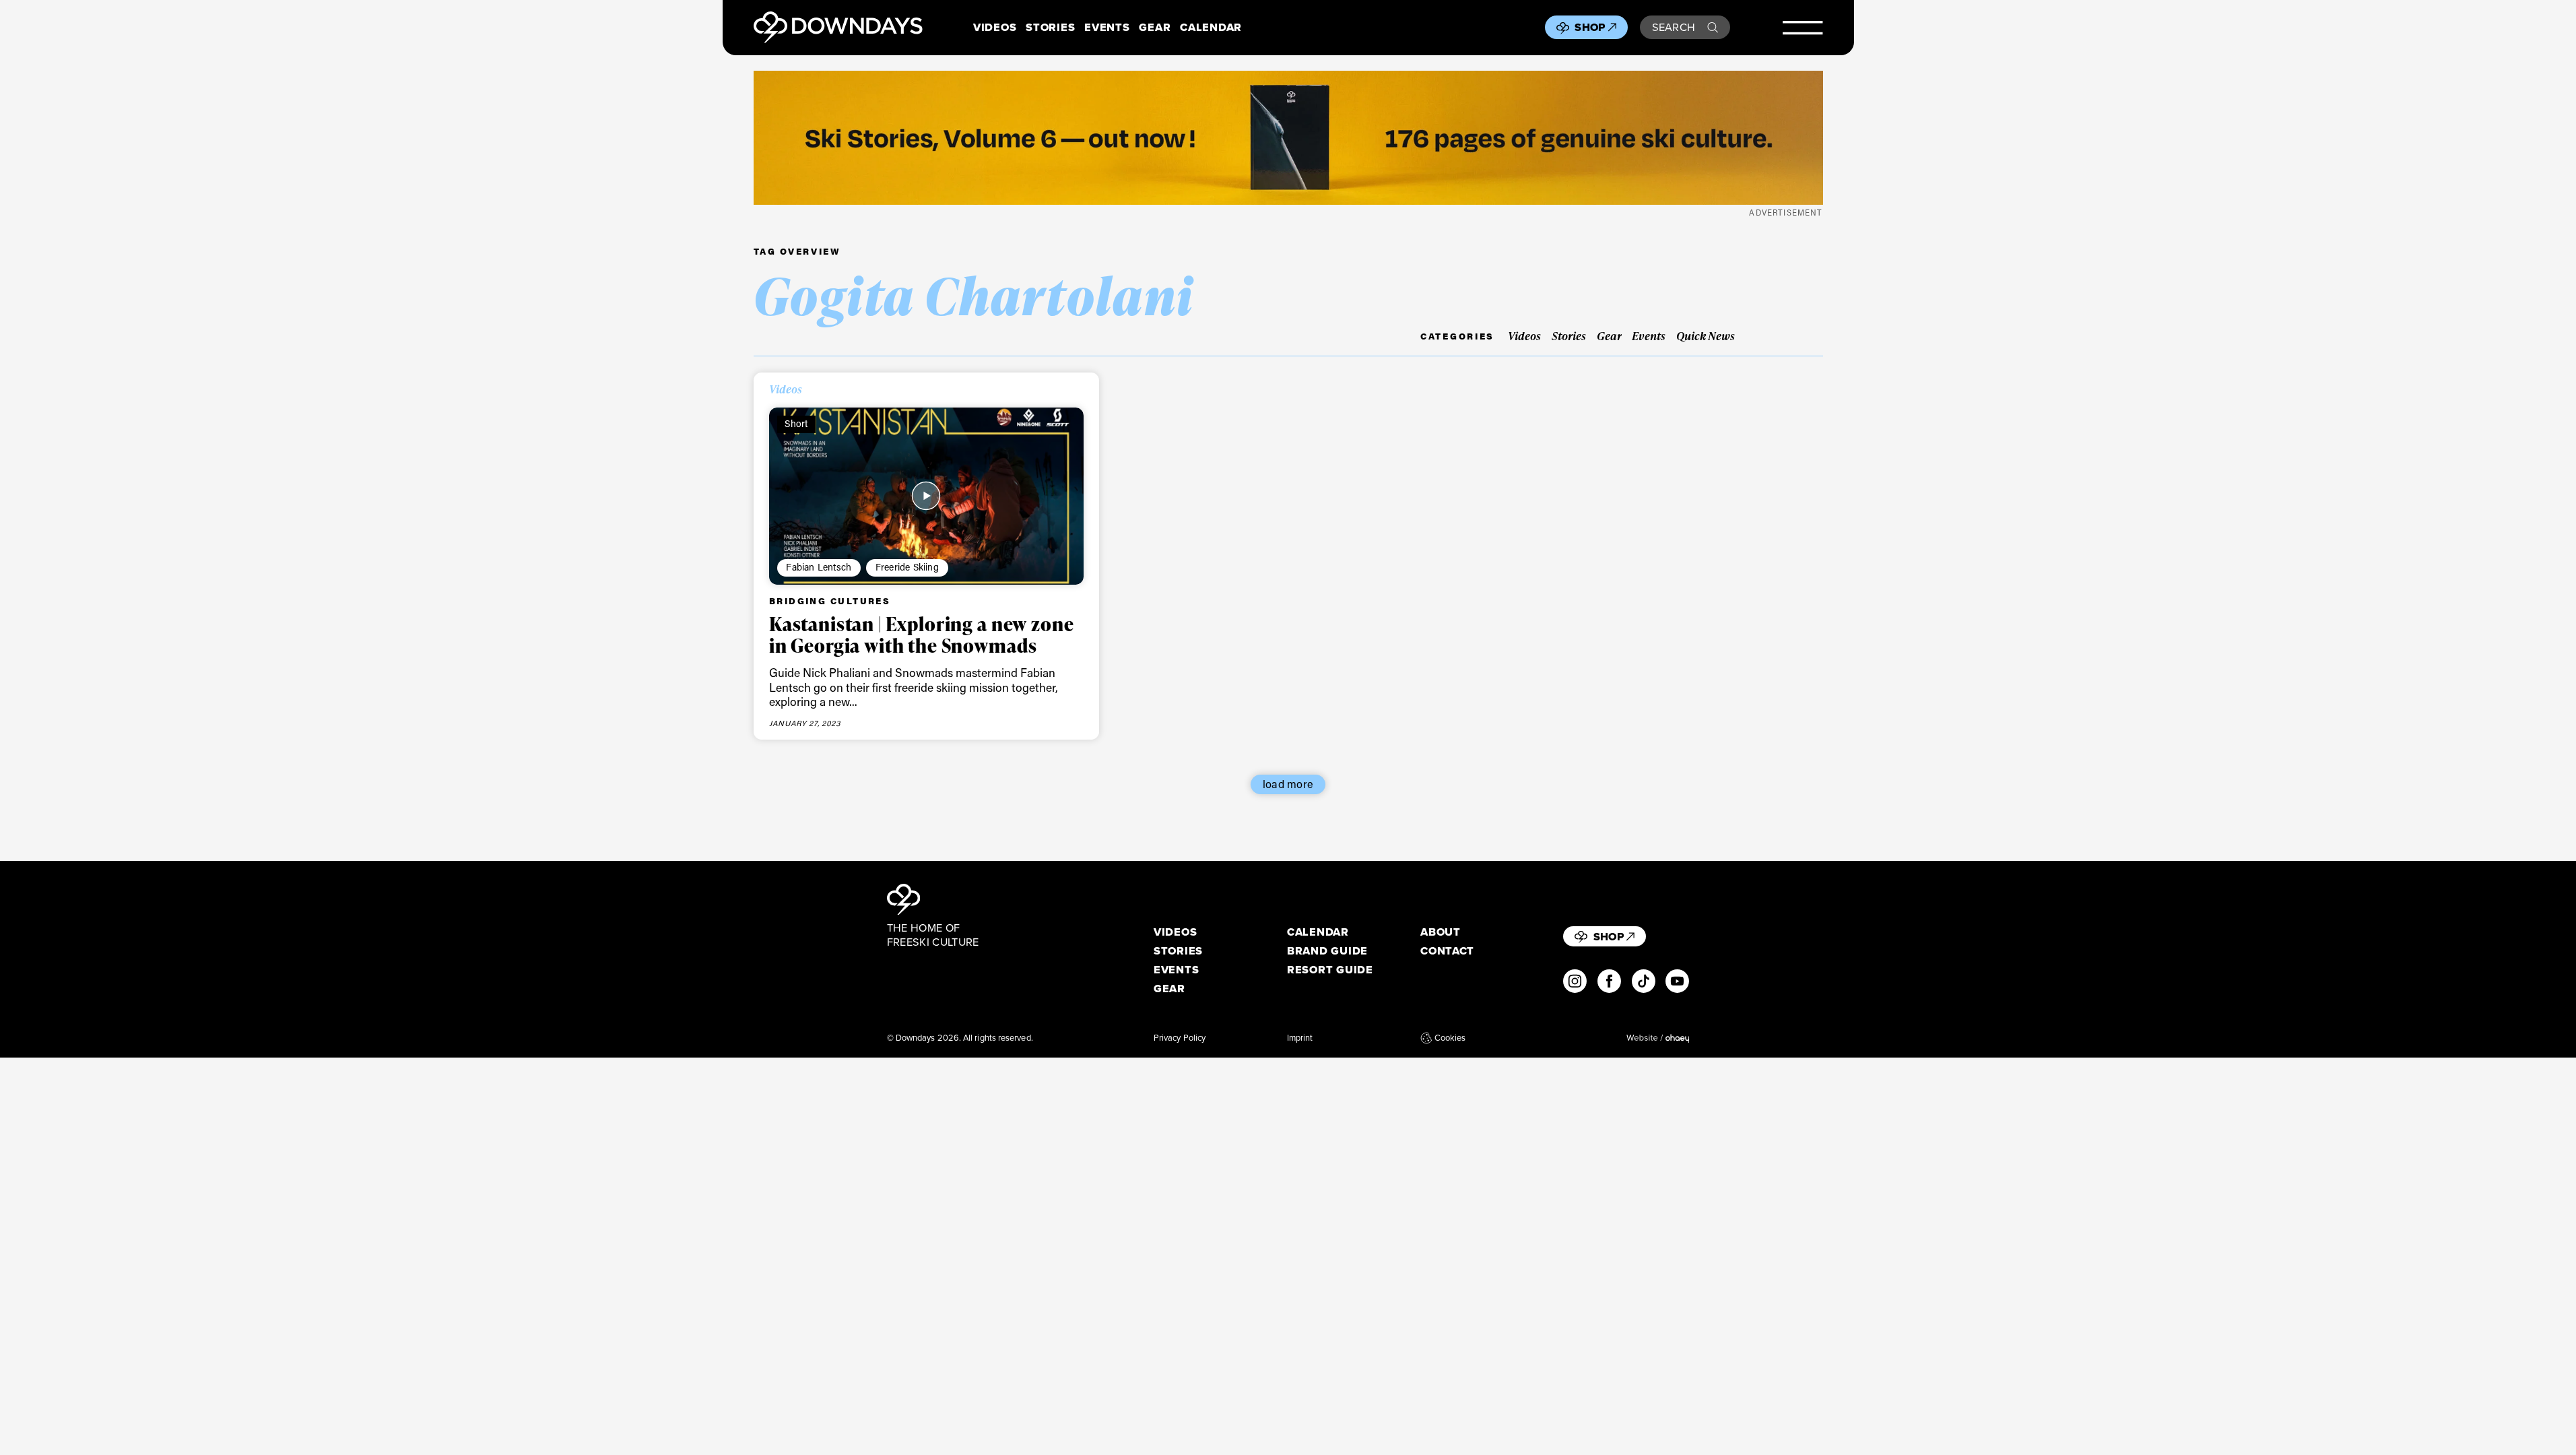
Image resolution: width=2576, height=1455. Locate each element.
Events (1107, 27)
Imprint (1300, 1038)
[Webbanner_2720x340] (1288, 138)
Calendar (1211, 27)
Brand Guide (1327, 951)
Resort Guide (1330, 970)
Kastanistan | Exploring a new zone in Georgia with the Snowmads (922, 635)
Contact (1447, 951)
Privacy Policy (1180, 1038)
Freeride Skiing (907, 567)
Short (796, 423)
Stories (1050, 27)
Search (1674, 27)
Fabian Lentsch (819, 567)
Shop (1590, 27)
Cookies (1450, 1038)
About (1441, 932)
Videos (995, 27)
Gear (1155, 27)
